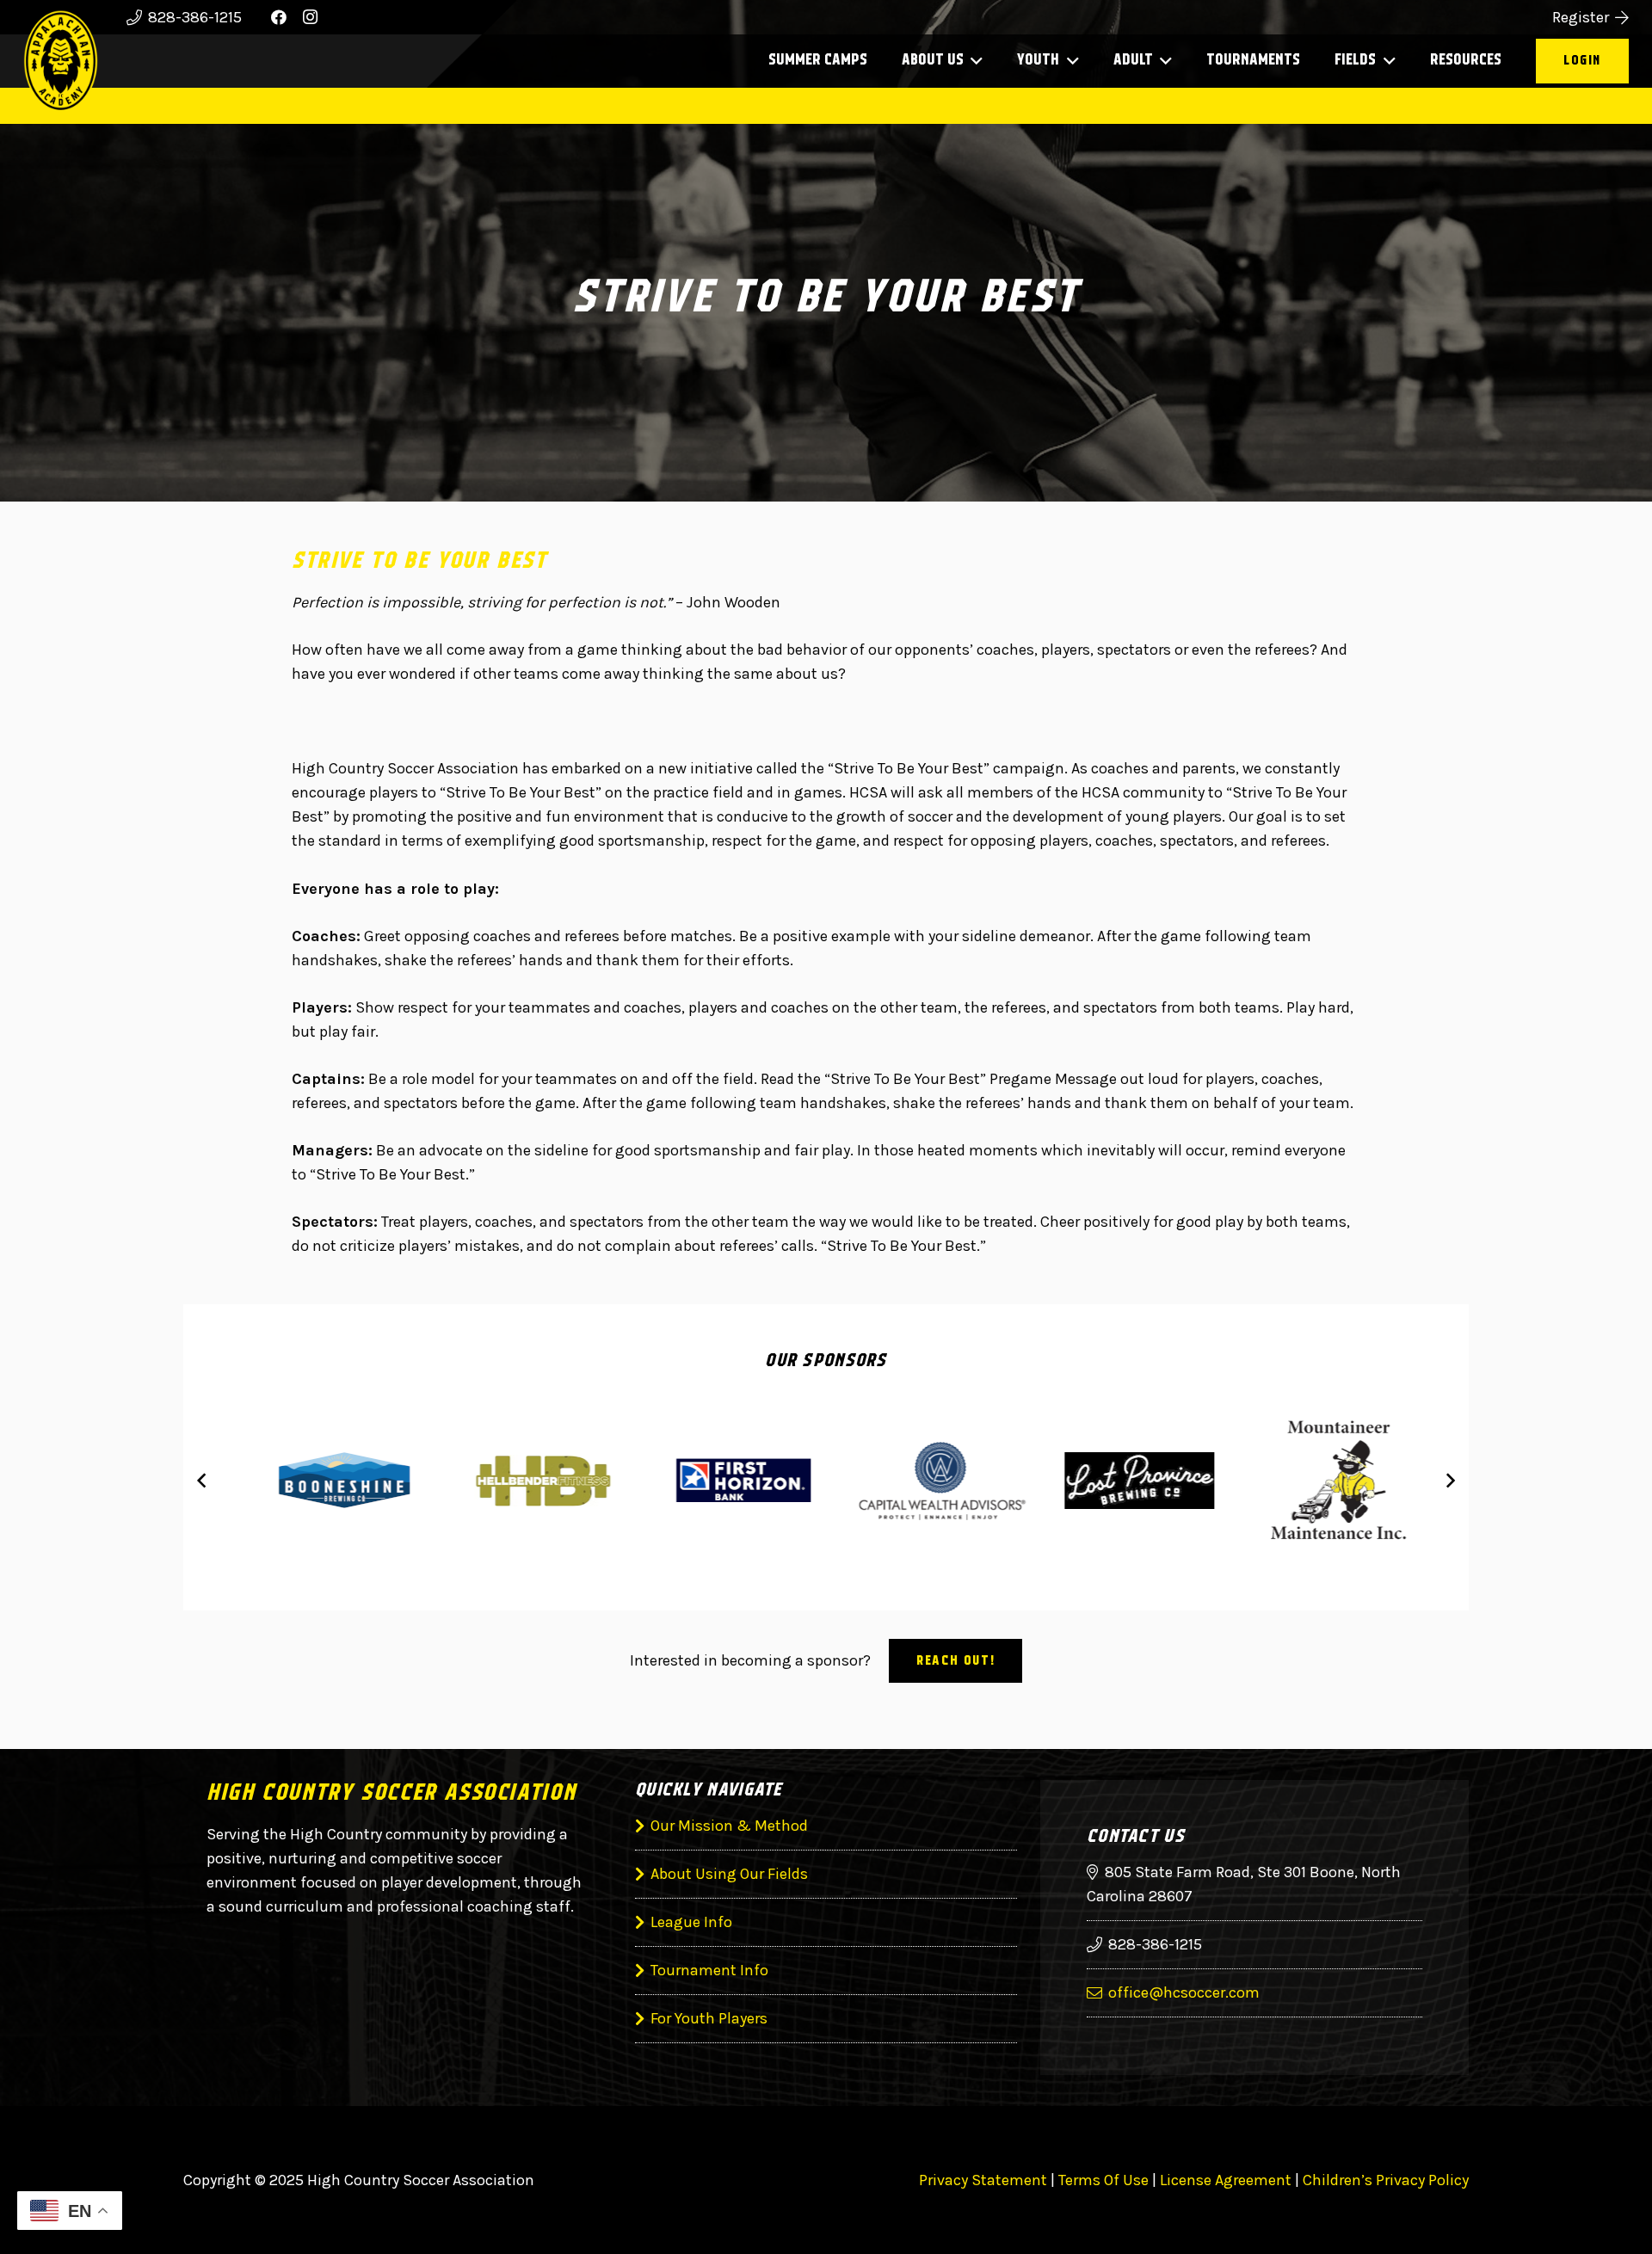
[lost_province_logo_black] (1124, 1481)
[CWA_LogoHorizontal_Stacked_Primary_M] (925, 1481)
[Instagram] (310, 17)
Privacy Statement (983, 2180)
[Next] (1449, 1480)
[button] (974, 61)
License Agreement (1226, 2180)
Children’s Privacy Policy (1386, 2180)
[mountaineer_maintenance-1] (1323, 1480)
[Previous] (203, 1480)
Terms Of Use (1103, 2180)
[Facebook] (279, 17)
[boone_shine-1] (329, 1481)
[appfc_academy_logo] (61, 61)
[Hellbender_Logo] (528, 1481)
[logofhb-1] (727, 1480)
